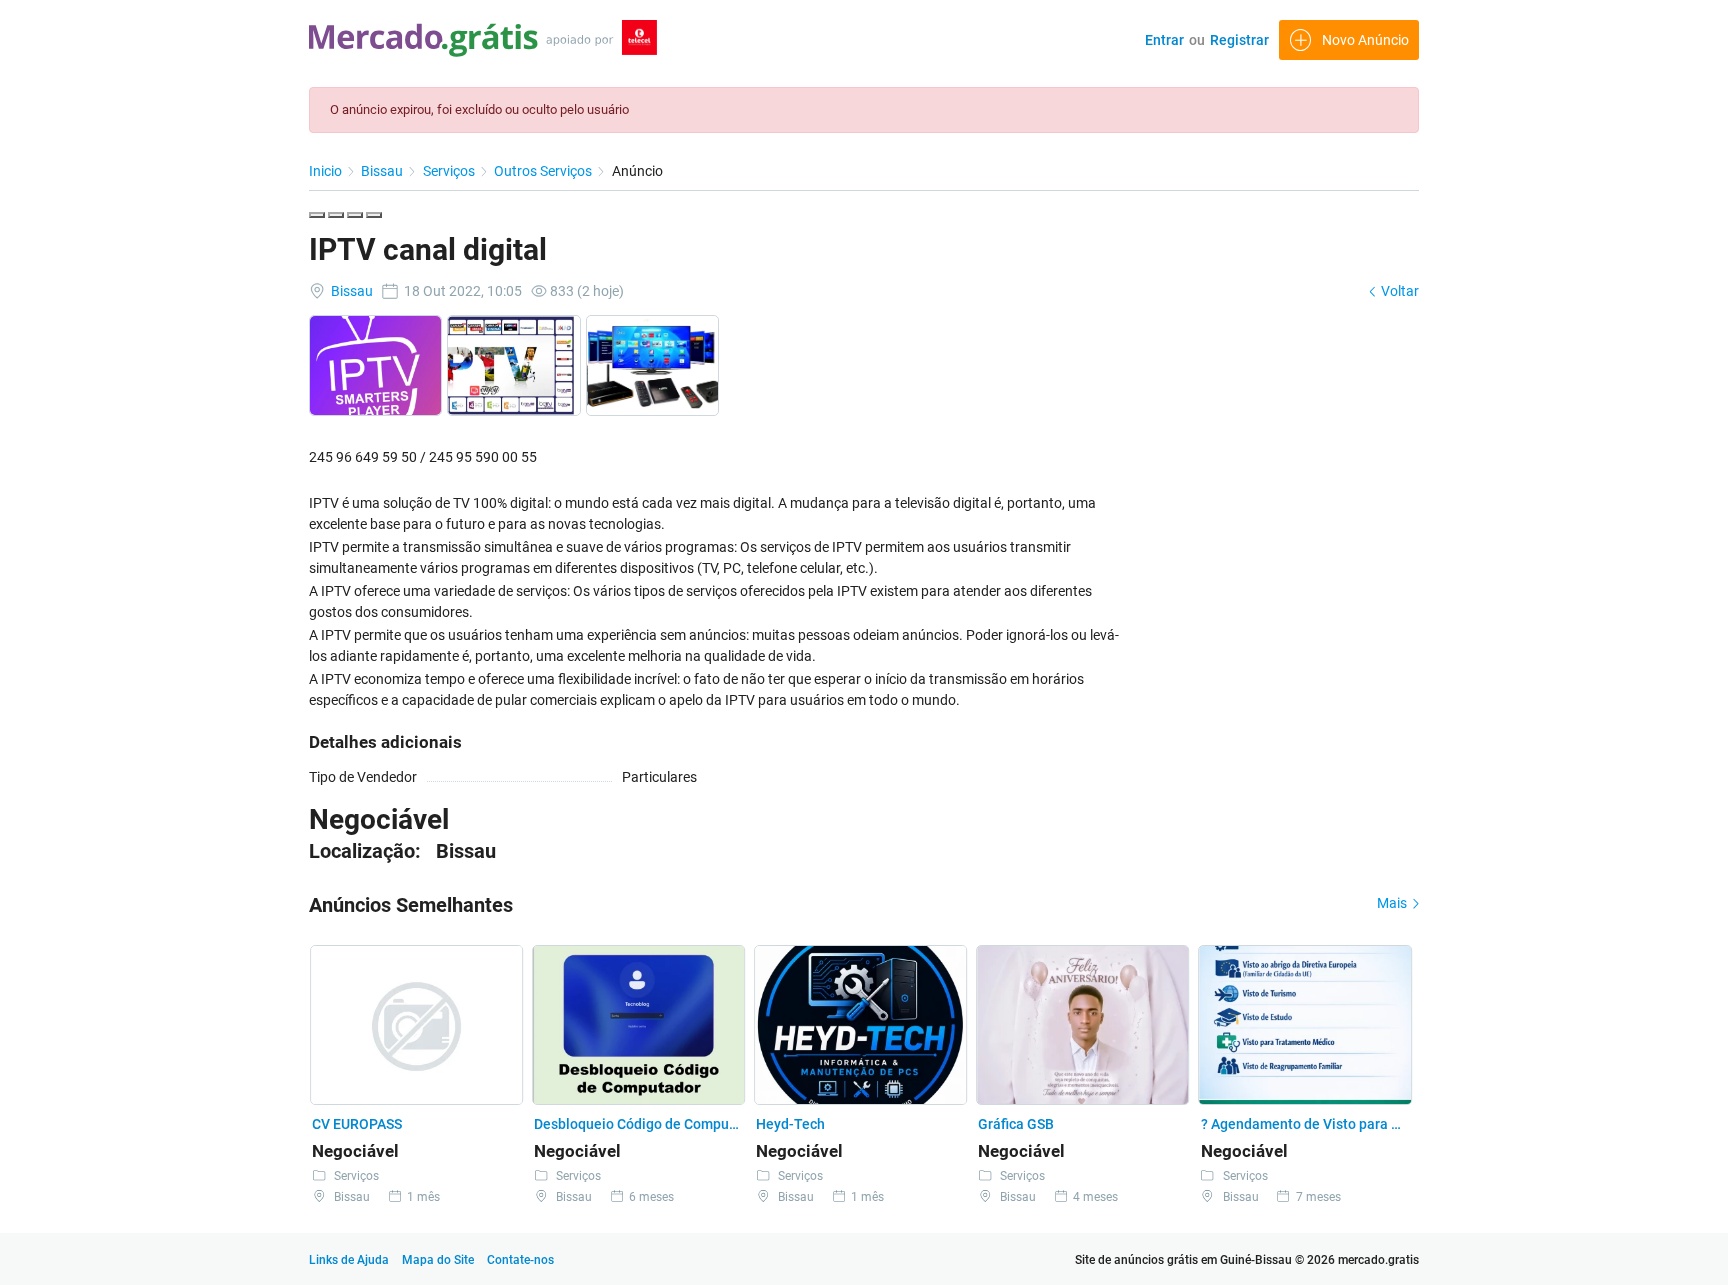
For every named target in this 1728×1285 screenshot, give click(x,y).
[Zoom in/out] (374, 215)
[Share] (336, 215)
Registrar (1239, 40)
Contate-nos (520, 1260)
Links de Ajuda (349, 1260)
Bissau (383, 171)
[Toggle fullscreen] (355, 215)
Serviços (450, 171)
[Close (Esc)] (317, 215)
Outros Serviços (544, 171)
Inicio (327, 171)
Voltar (1398, 291)
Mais (1393, 903)
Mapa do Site (439, 1260)
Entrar (1164, 40)
